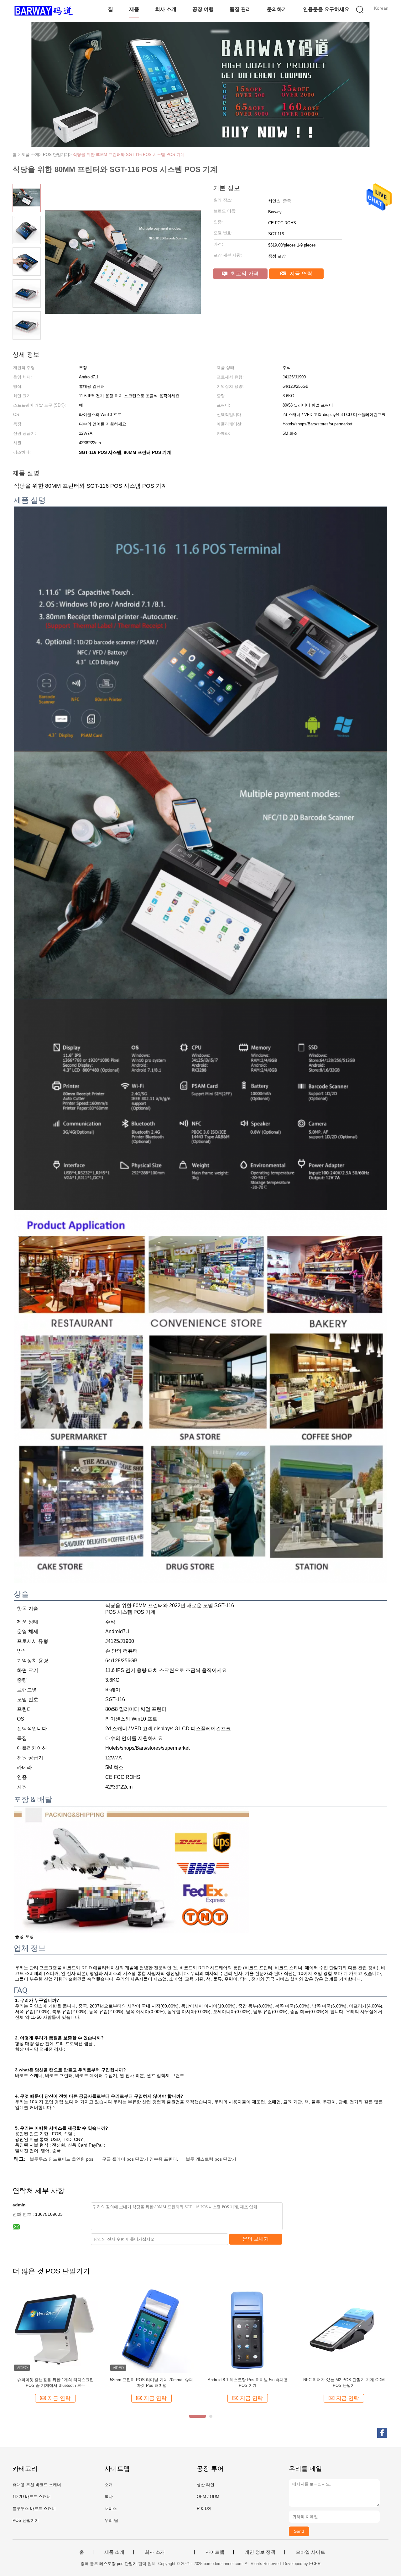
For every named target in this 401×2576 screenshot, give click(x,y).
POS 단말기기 (26, 2520)
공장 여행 (203, 9)
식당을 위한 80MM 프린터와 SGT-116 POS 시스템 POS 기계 (129, 155)
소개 (109, 2485)
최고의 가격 (244, 274)
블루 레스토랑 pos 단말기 (211, 2159)
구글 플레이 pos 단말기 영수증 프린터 (140, 2159)
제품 (134, 9)
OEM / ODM (208, 2497)
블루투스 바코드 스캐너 (34, 2508)
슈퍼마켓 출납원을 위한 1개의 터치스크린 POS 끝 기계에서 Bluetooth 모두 (55, 2383)
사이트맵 (215, 2552)
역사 (109, 2497)
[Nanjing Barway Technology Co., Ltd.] (43, 11)
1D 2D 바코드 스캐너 (32, 2497)
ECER (315, 2564)
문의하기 (277, 9)
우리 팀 (111, 2520)
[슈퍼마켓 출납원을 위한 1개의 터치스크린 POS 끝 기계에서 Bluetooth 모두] (55, 2330)
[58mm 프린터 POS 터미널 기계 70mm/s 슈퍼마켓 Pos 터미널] (151, 2330)
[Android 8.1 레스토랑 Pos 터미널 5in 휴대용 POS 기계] (248, 2330)
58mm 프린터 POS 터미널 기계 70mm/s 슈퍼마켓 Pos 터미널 (151, 2383)
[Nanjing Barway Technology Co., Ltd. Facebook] (382, 2433)
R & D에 (204, 2508)
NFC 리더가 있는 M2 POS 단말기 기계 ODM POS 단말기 (344, 2383)
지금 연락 (300, 274)
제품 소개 (114, 2552)
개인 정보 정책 (260, 2552)
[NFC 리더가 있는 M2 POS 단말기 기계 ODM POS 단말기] (344, 2330)
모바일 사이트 (310, 2552)
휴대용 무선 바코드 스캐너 (37, 2485)
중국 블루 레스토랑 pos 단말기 (109, 2564)
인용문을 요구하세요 (326, 9)
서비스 (111, 2508)
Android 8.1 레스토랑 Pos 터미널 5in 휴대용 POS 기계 (248, 2383)
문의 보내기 (256, 2239)
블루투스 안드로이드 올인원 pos (62, 2159)
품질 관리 (240, 9)
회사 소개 (166, 9)
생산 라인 (206, 2485)
